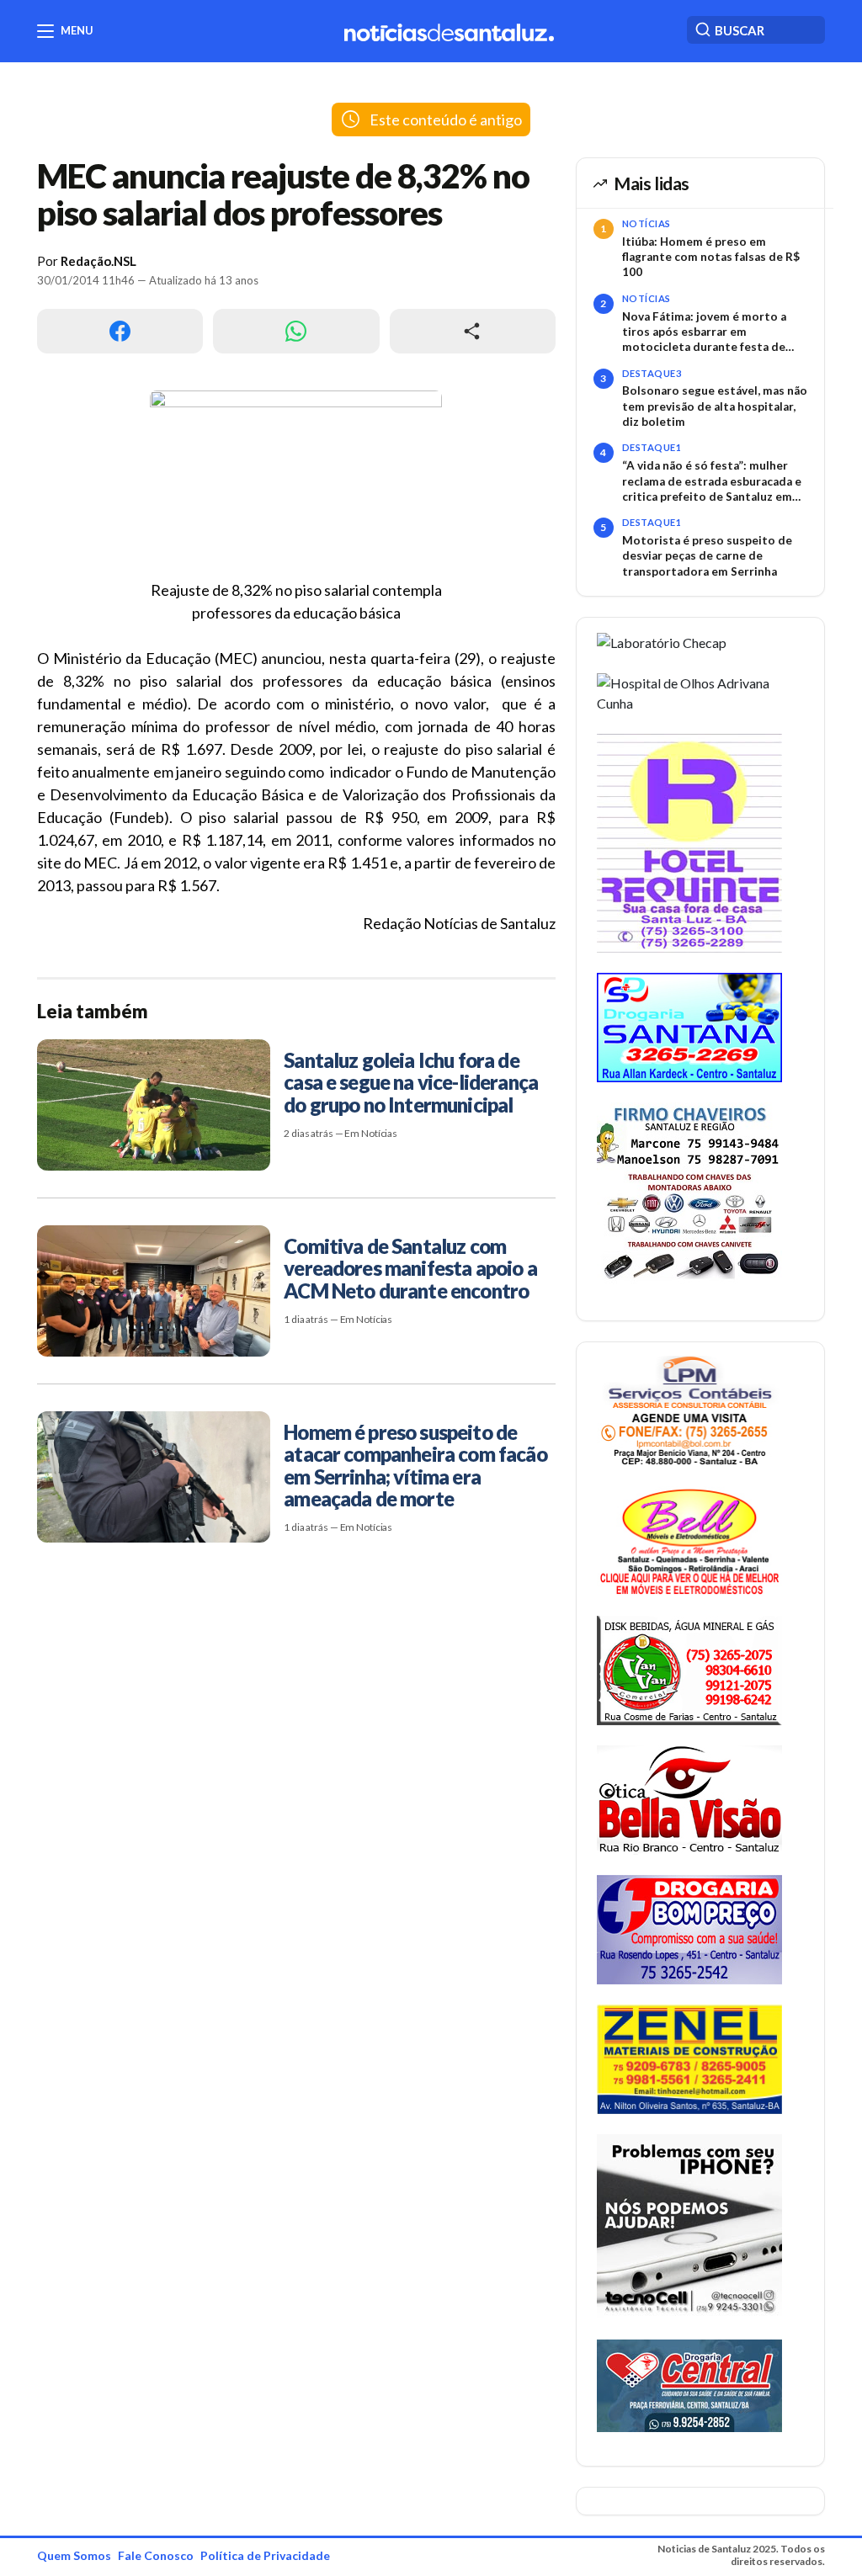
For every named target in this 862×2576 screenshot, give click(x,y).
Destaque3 (652, 373)
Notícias (646, 223)
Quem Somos (74, 2555)
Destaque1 (652, 447)
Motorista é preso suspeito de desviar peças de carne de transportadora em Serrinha (707, 556)
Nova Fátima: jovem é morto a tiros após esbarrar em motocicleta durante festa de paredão (704, 332)
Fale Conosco (156, 2555)
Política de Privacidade (265, 2555)
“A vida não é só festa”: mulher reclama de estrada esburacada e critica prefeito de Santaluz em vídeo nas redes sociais (712, 481)
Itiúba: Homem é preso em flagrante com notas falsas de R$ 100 (711, 257)
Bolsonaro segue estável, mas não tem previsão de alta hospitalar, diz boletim (715, 406)
